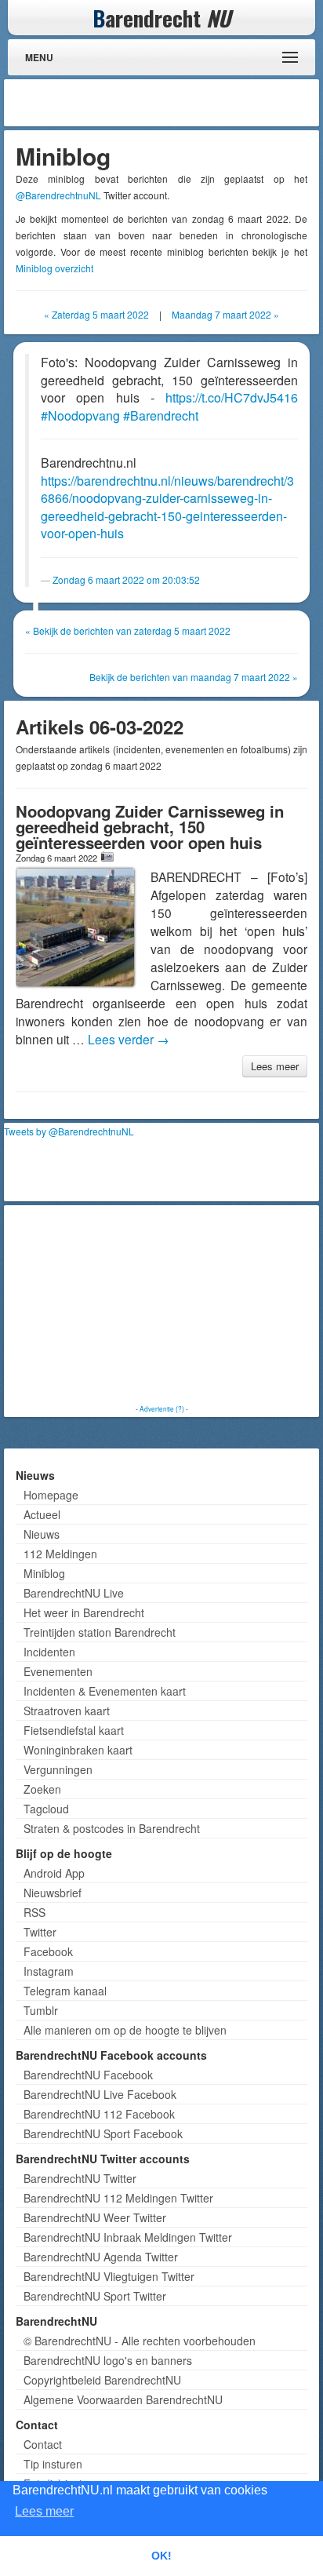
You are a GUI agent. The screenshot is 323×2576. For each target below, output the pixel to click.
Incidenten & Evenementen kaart (105, 1691)
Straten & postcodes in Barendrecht (112, 1828)
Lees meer (275, 1066)
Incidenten (49, 1652)
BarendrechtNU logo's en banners (108, 2360)
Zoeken (42, 1789)
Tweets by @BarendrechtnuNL (69, 1131)
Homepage (51, 1495)
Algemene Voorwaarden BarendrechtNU (123, 2399)
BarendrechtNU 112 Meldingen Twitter (118, 2198)
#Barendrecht (161, 415)
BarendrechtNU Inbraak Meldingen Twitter (128, 2237)
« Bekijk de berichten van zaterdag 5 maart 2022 (128, 630)
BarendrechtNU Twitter (80, 2178)
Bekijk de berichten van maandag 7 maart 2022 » (194, 677)
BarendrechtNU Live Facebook (100, 2094)
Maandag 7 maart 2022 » (225, 314)
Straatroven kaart (67, 1711)
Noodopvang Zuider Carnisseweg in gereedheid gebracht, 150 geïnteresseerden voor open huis (150, 827)
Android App (54, 1873)
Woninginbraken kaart (78, 1750)
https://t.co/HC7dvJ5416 (232, 397)
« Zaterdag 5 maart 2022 (96, 314)
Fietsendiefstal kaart (74, 1730)
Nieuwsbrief (53, 1893)
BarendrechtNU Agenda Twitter (101, 2257)
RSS (34, 1912)
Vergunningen (58, 1769)
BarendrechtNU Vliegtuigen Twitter (109, 2276)
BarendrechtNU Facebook (88, 2075)
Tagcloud (46, 1809)
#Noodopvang (80, 415)
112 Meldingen (60, 1554)
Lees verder (129, 1039)
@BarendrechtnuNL (58, 195)
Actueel (42, 1514)
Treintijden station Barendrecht (100, 1632)
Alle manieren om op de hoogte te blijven (125, 2030)
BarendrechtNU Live (74, 1593)
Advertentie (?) (162, 1408)
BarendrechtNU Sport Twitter (95, 2296)
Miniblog (44, 1573)
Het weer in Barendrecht (84, 1612)
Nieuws (42, 1534)
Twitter (40, 1932)
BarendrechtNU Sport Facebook (103, 2133)
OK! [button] (161, 2556)
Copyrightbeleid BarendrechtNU (102, 2380)
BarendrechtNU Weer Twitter (95, 2217)
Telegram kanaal (65, 1991)
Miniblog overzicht (54, 268)
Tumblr (41, 2010)
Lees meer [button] (44, 2511)
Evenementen (58, 1671)
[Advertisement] (190, 103)
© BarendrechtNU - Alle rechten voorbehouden (140, 2341)
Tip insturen (53, 2464)
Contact (43, 2444)
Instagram (49, 1971)
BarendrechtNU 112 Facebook (99, 2114)
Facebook (48, 1951)
